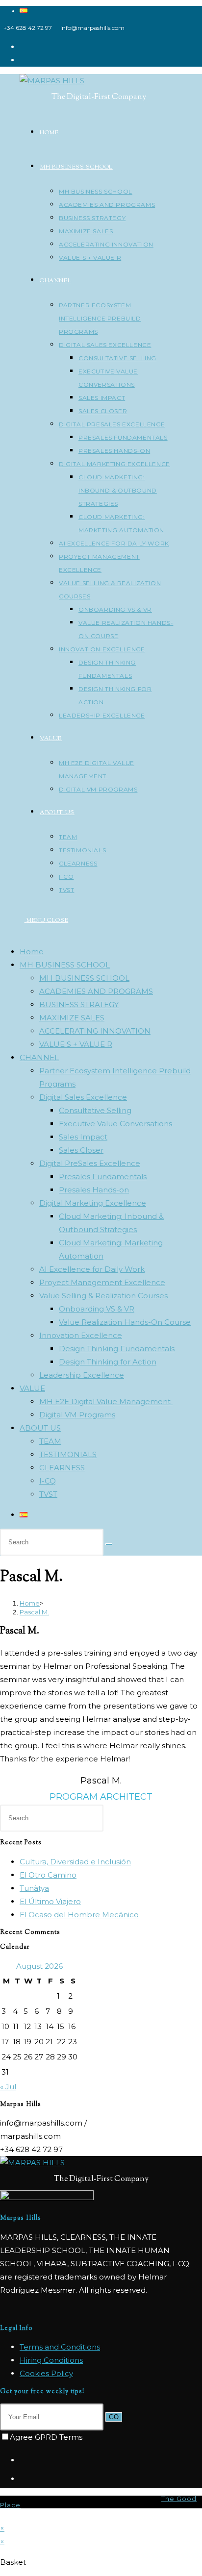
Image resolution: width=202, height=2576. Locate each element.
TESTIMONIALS (68, 1454)
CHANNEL (39, 1057)
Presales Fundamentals (103, 1177)
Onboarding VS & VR (97, 1309)
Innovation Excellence (81, 1335)
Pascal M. (34, 1612)
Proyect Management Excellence (102, 1282)
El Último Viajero (50, 1901)
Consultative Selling (95, 1110)
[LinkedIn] (22, 2479)
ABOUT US (40, 1428)
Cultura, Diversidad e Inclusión (75, 1862)
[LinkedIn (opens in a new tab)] (23, 60)
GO (114, 2417)
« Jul (8, 2087)
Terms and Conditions (60, 2347)
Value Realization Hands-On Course (125, 1322)
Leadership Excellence (82, 1375)
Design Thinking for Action (108, 1362)
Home (32, 952)
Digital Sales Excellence (83, 1097)
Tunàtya (34, 1888)
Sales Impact (83, 1137)
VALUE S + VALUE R (76, 1044)
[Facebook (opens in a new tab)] (23, 47)
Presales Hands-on (94, 1190)
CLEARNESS (62, 1468)
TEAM (50, 1441)
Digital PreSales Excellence (90, 1163)
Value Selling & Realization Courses (103, 1296)
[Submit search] (109, 1544)
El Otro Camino (48, 1875)
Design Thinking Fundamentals (117, 1349)
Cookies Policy (46, 2373)
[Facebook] (22, 2460)
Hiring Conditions (51, 2360)
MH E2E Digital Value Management (106, 1401)
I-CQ (48, 1481)
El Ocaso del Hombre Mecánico (79, 1915)
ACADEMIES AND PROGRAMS (96, 991)
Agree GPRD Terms (46, 2437)
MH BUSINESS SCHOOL (65, 965)
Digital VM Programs (77, 1415)
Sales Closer (81, 1150)
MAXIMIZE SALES (72, 1018)
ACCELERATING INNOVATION (95, 1031)
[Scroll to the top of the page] (3, 2515)
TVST (48, 1494)
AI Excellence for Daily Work (92, 1269)
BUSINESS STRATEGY (79, 1004)
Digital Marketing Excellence (93, 1203)
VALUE (32, 1388)
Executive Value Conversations (115, 1124)
